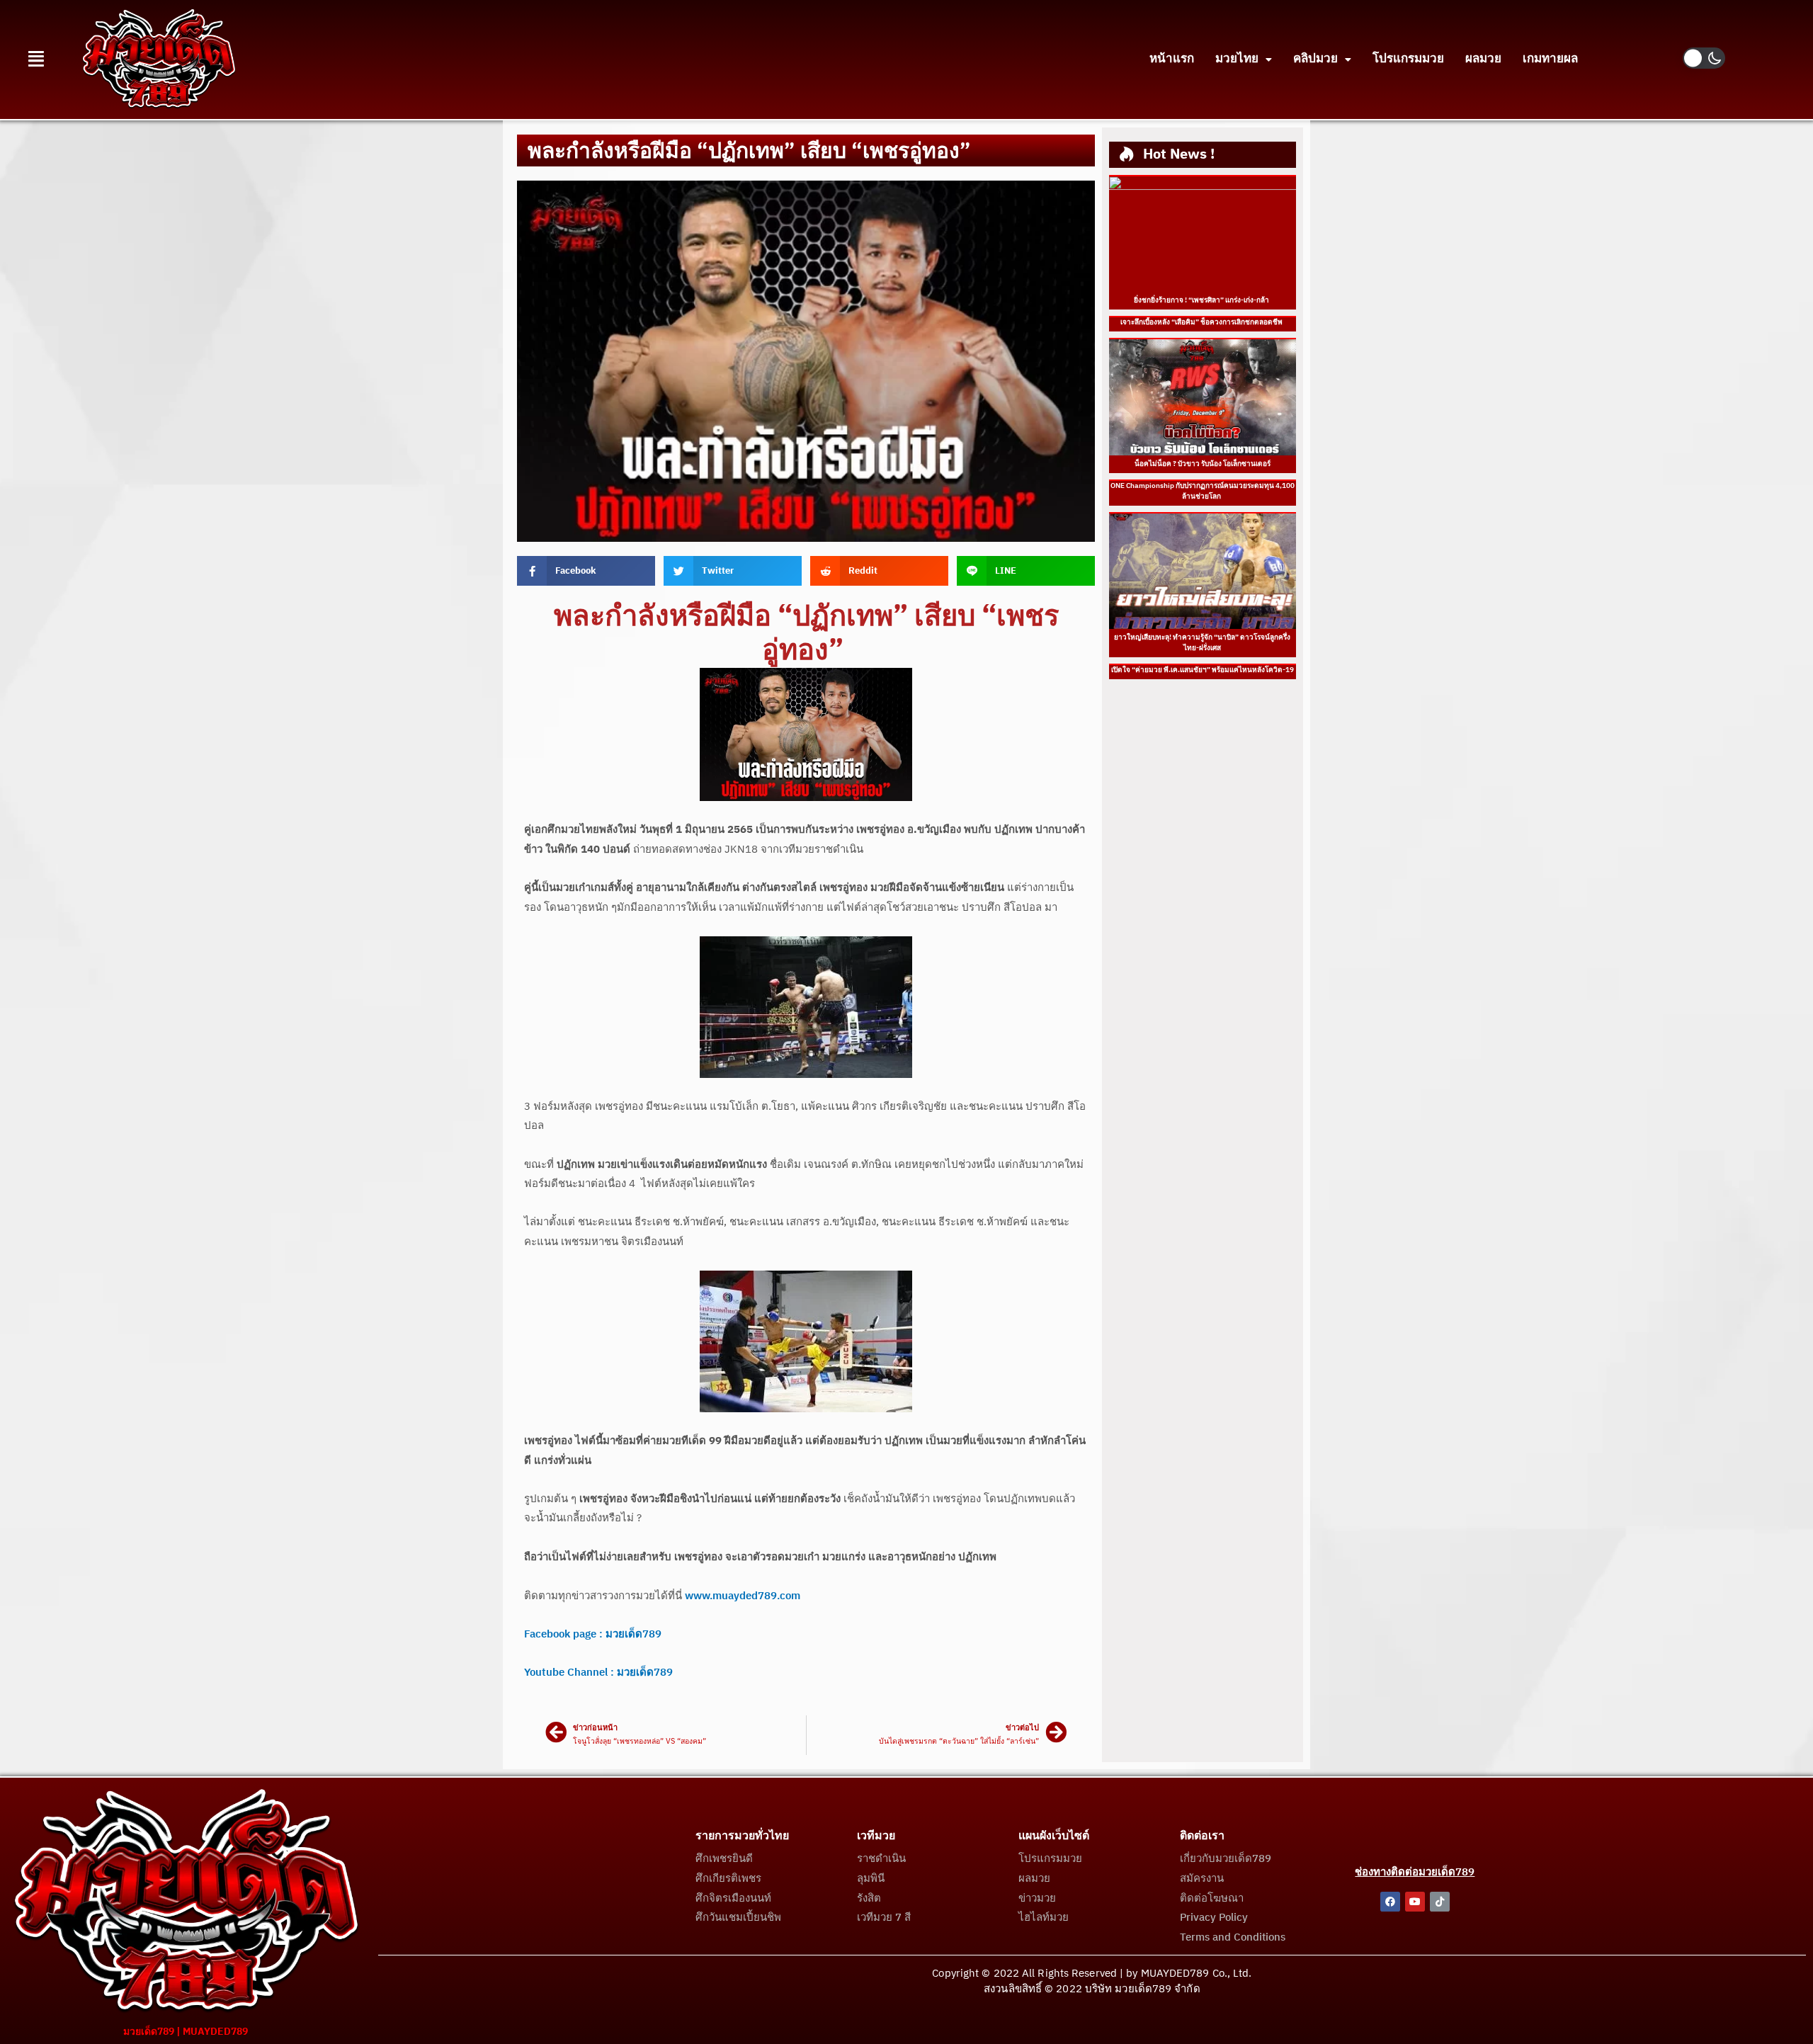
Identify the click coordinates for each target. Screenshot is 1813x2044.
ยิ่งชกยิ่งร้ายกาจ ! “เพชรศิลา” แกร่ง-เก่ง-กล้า (1202, 300)
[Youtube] (1415, 1902)
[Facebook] (1390, 1902)
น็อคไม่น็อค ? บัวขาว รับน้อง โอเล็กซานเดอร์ (1203, 464)
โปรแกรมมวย (1408, 59)
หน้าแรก (1172, 59)
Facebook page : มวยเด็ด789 (593, 1634)
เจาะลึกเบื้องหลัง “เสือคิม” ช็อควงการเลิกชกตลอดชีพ (1202, 322)
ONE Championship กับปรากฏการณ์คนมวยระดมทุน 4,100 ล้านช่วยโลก (1203, 491)
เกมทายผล (1550, 59)
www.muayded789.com (743, 1596)
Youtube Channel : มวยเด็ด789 (598, 1673)
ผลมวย (1483, 59)
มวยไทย (1237, 59)
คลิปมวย (1315, 59)
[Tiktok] (1440, 1902)
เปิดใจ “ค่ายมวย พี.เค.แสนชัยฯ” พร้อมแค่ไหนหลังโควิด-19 (1203, 670)
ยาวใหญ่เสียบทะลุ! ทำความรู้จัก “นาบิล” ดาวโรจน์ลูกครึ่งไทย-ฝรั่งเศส (1202, 643)
